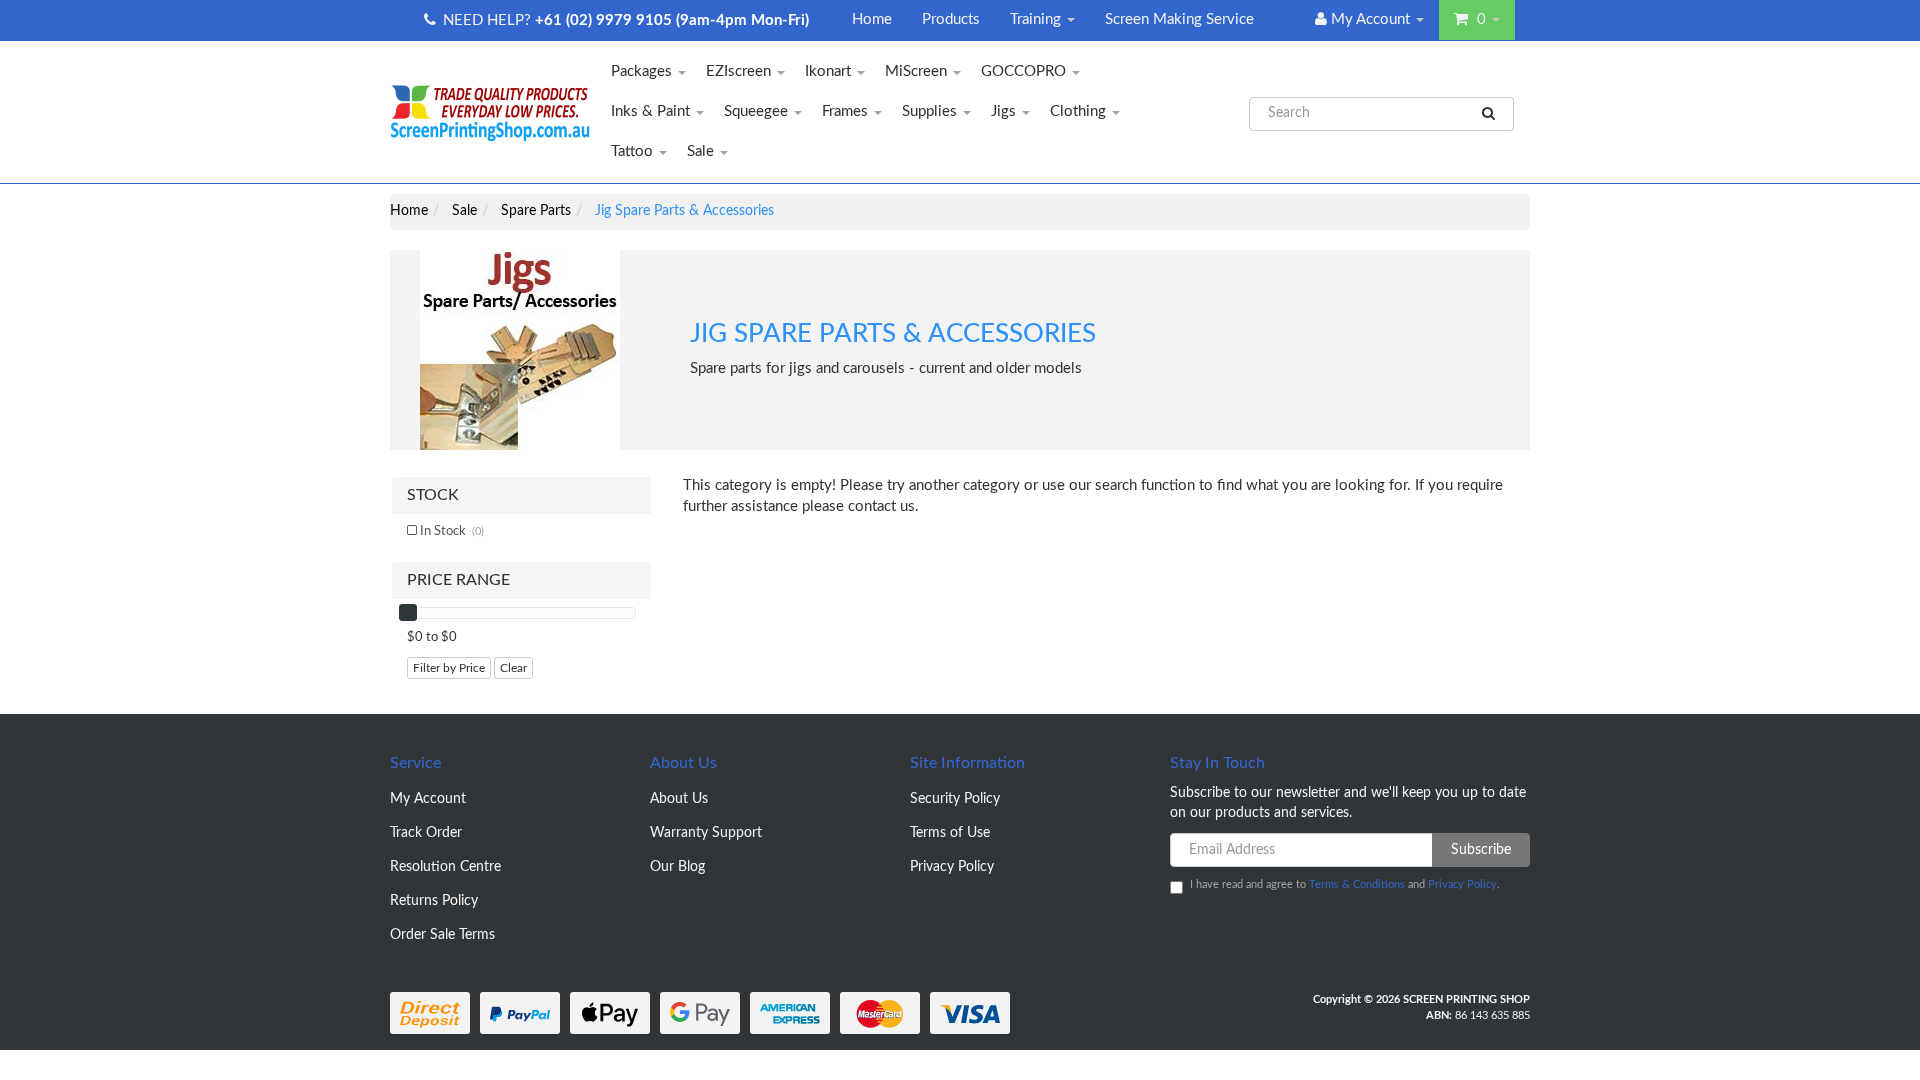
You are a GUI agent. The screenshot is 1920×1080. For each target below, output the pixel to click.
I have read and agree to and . (1345, 884)
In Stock (452, 531)
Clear (513, 668)
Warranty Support (706, 833)
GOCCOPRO (1025, 71)
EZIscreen (740, 71)
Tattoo (634, 151)
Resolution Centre (445, 867)
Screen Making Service (1179, 19)
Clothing (1080, 111)
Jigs (1005, 111)
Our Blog (677, 867)
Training (1037, 19)
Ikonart (830, 71)
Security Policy (955, 799)
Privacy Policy (952, 867)
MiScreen (918, 71)
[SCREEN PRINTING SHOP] (490, 111)
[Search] (1489, 114)
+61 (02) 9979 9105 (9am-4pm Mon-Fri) (672, 20)
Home (872, 19)
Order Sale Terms (442, 935)
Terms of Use (950, 833)
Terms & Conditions (1357, 884)
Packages (643, 71)
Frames (847, 111)
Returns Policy (434, 901)
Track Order (426, 833)
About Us (679, 799)
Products (951, 19)
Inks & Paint (652, 111)
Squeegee (758, 111)
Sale (702, 151)
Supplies (931, 111)
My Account (428, 799)
